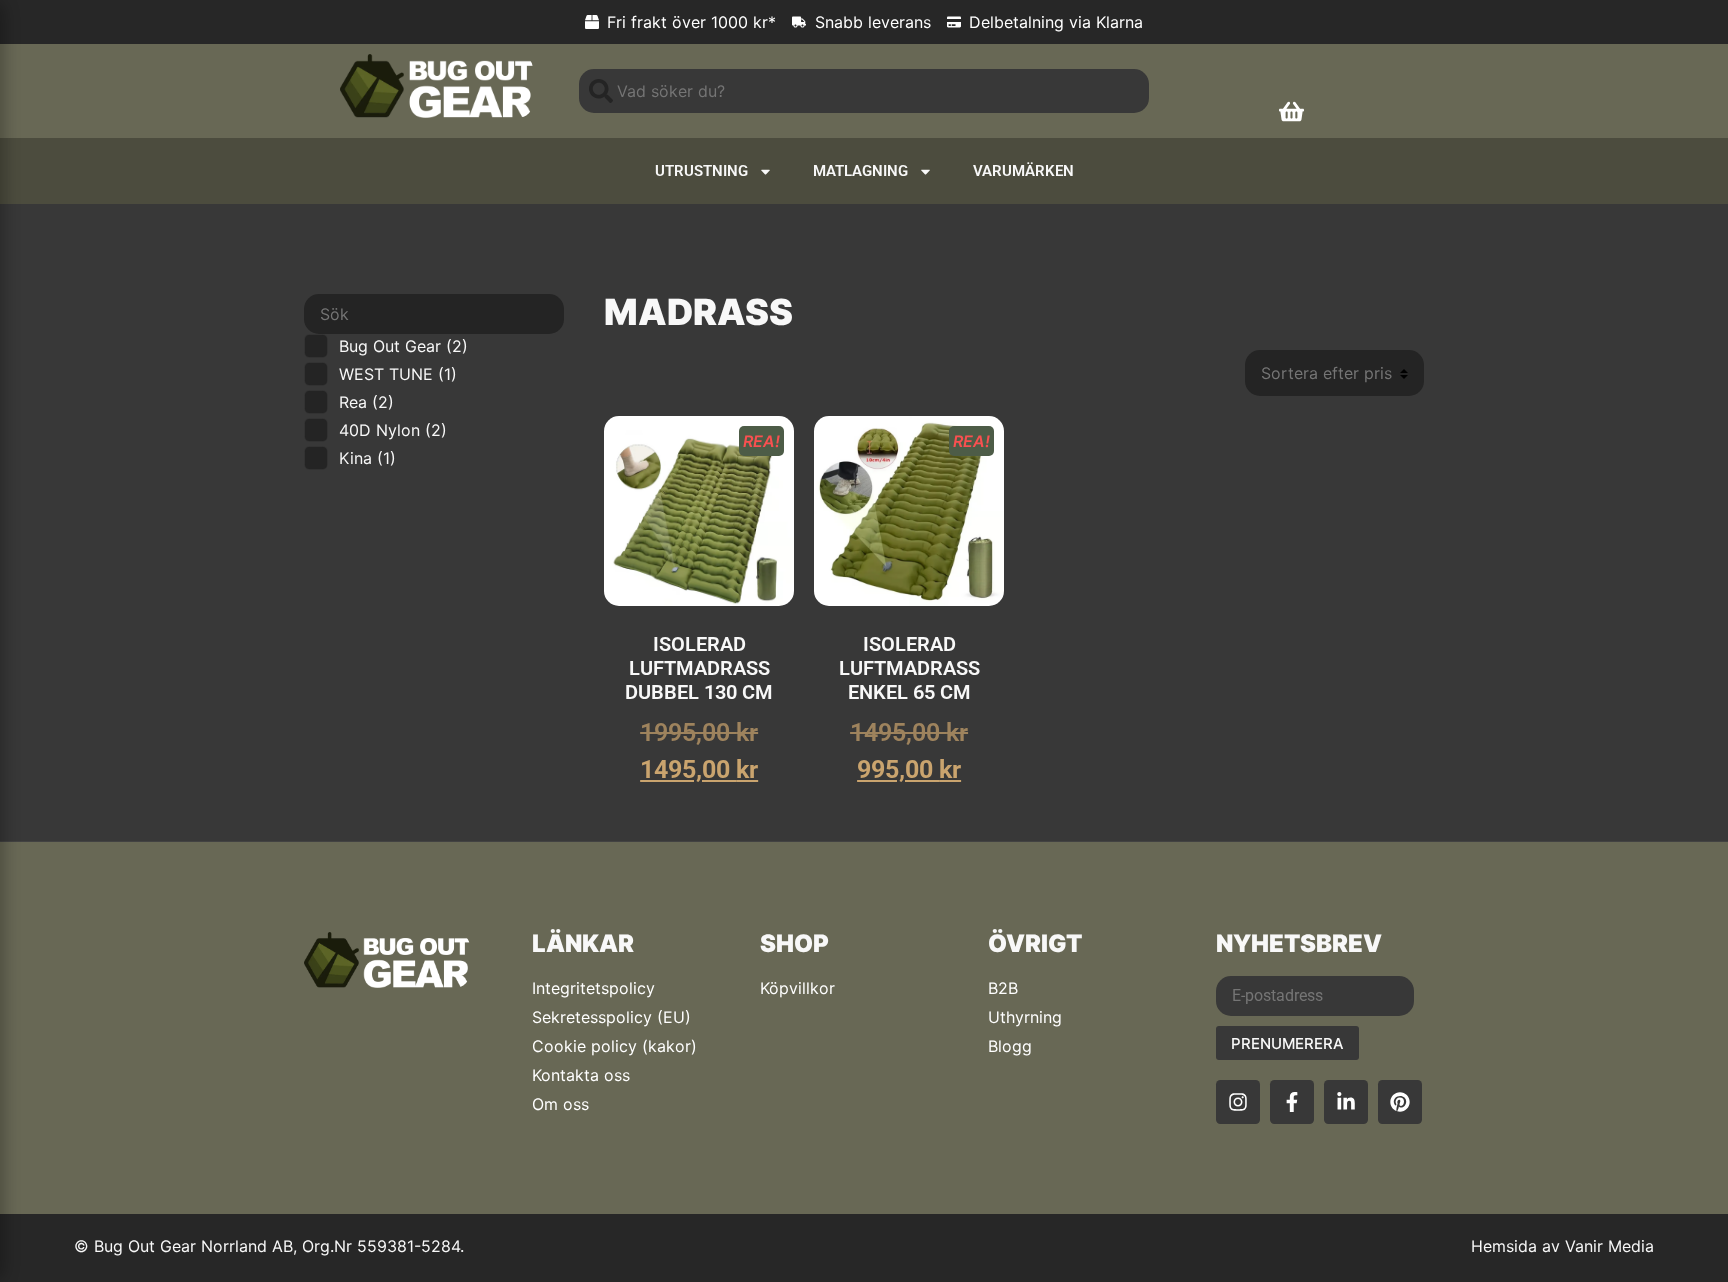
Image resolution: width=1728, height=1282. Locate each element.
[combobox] (864, 91)
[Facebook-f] (1292, 1102)
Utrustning (701, 171)
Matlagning (860, 171)
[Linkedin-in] (1346, 1102)
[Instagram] (1238, 1102)
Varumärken (1023, 171)
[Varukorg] (1291, 111)
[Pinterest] (1400, 1102)
